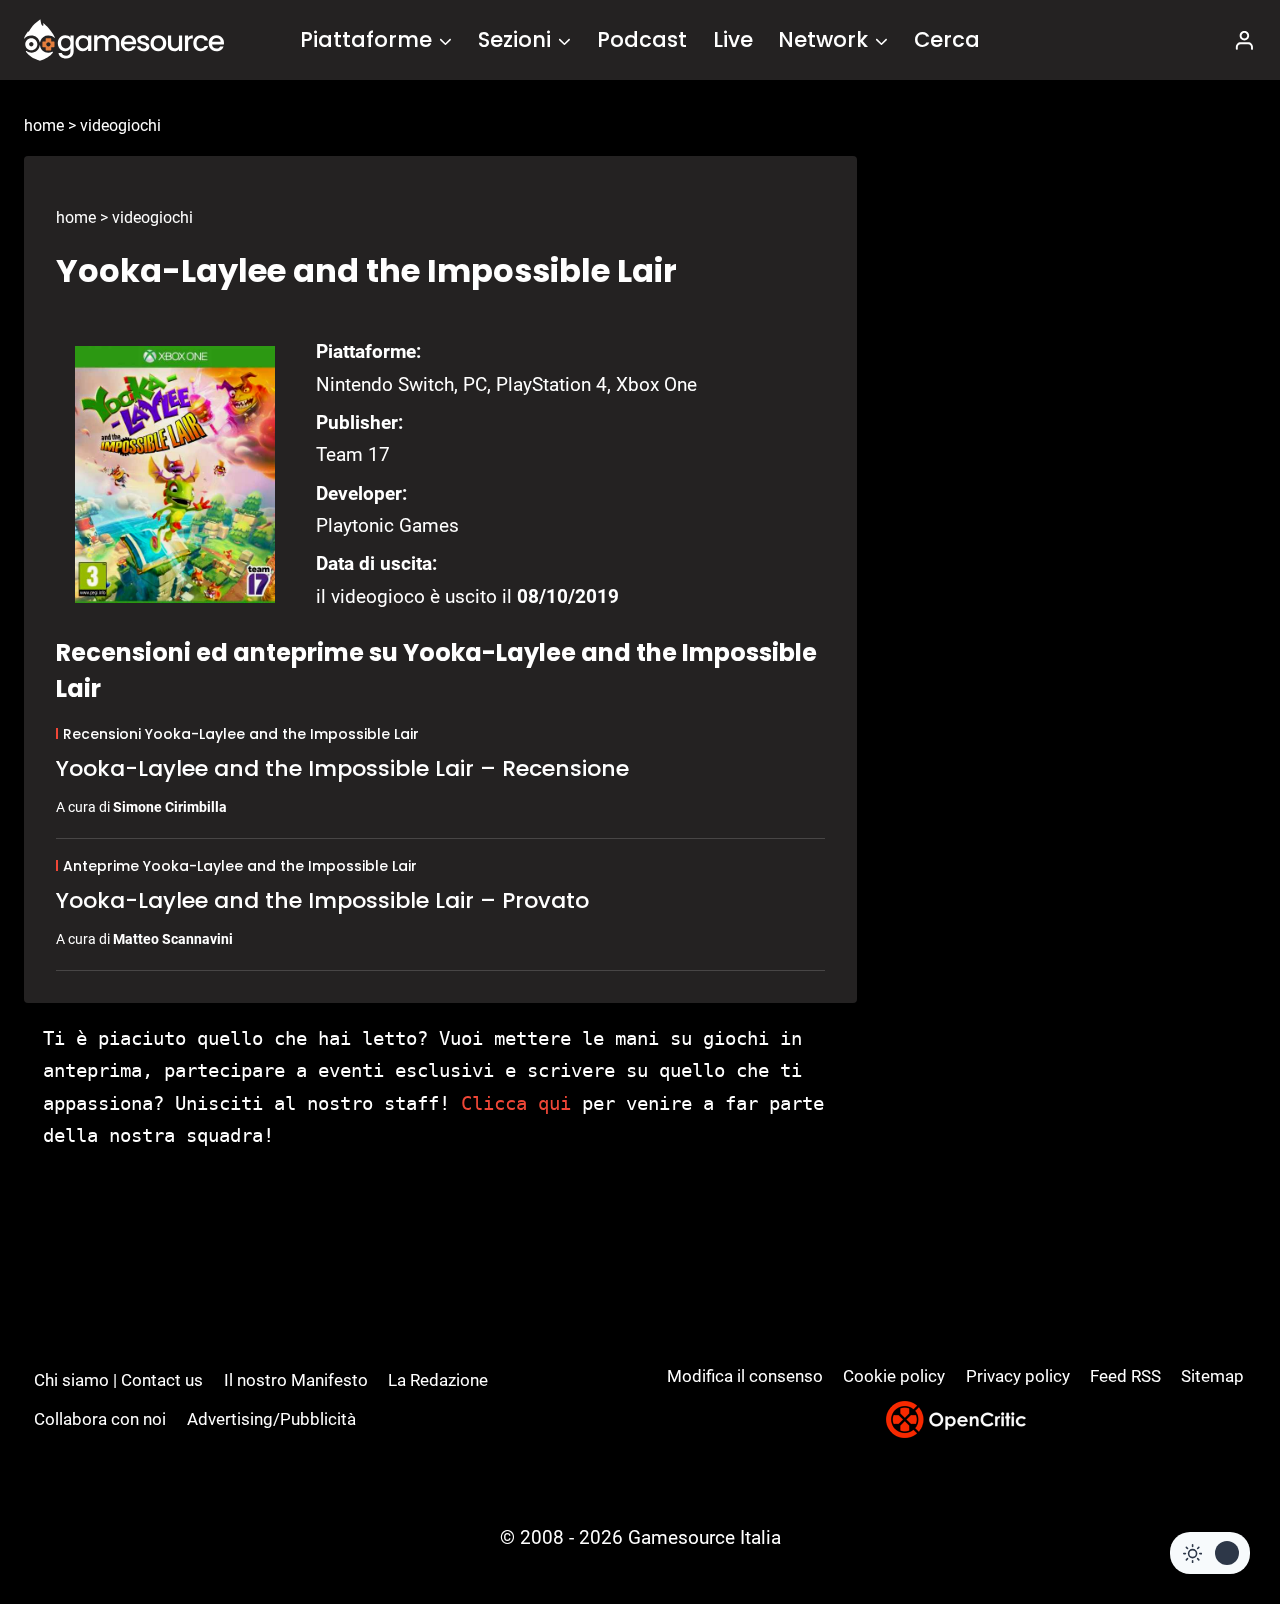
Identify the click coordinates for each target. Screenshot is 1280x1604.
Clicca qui (516, 1103)
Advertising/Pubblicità (271, 1419)
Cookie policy (894, 1376)
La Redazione (438, 1380)
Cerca (947, 39)
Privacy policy (1018, 1376)
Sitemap (1212, 1376)
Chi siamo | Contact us (118, 1380)
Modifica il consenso (745, 1376)
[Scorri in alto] (1211, 1514)
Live (733, 39)
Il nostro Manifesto (296, 1380)
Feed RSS (1125, 1376)
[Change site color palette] (1210, 1553)
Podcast (642, 39)
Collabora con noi (100, 1419)
